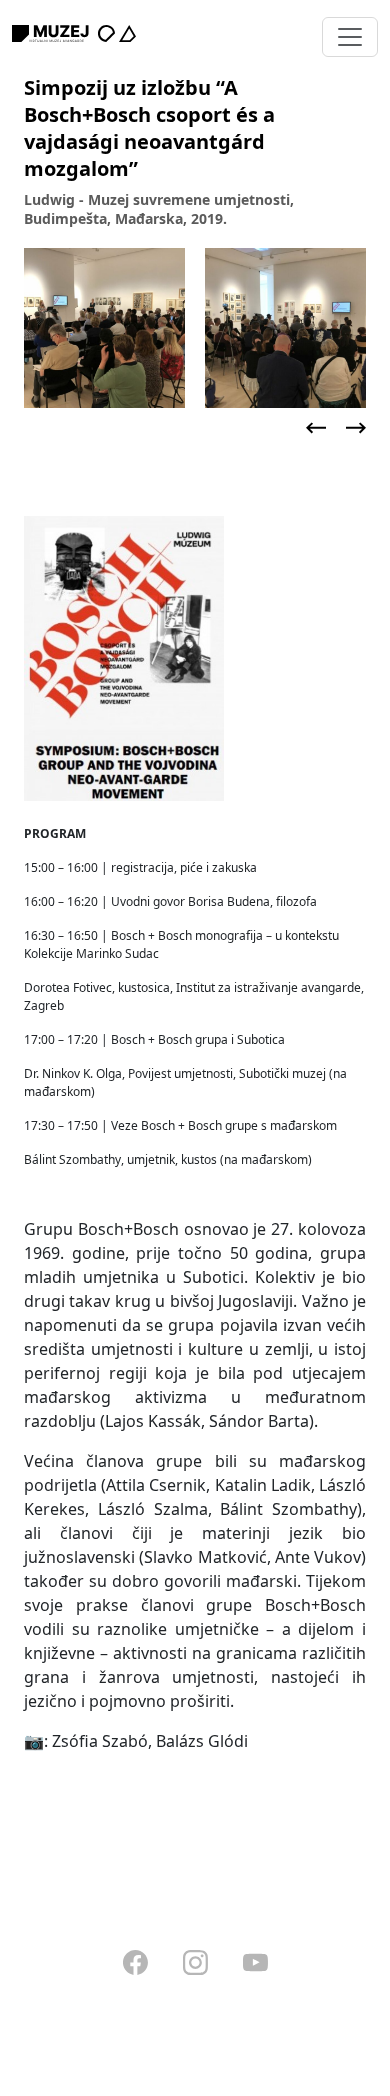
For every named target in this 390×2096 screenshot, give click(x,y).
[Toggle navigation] (350, 37)
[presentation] (316, 428)
